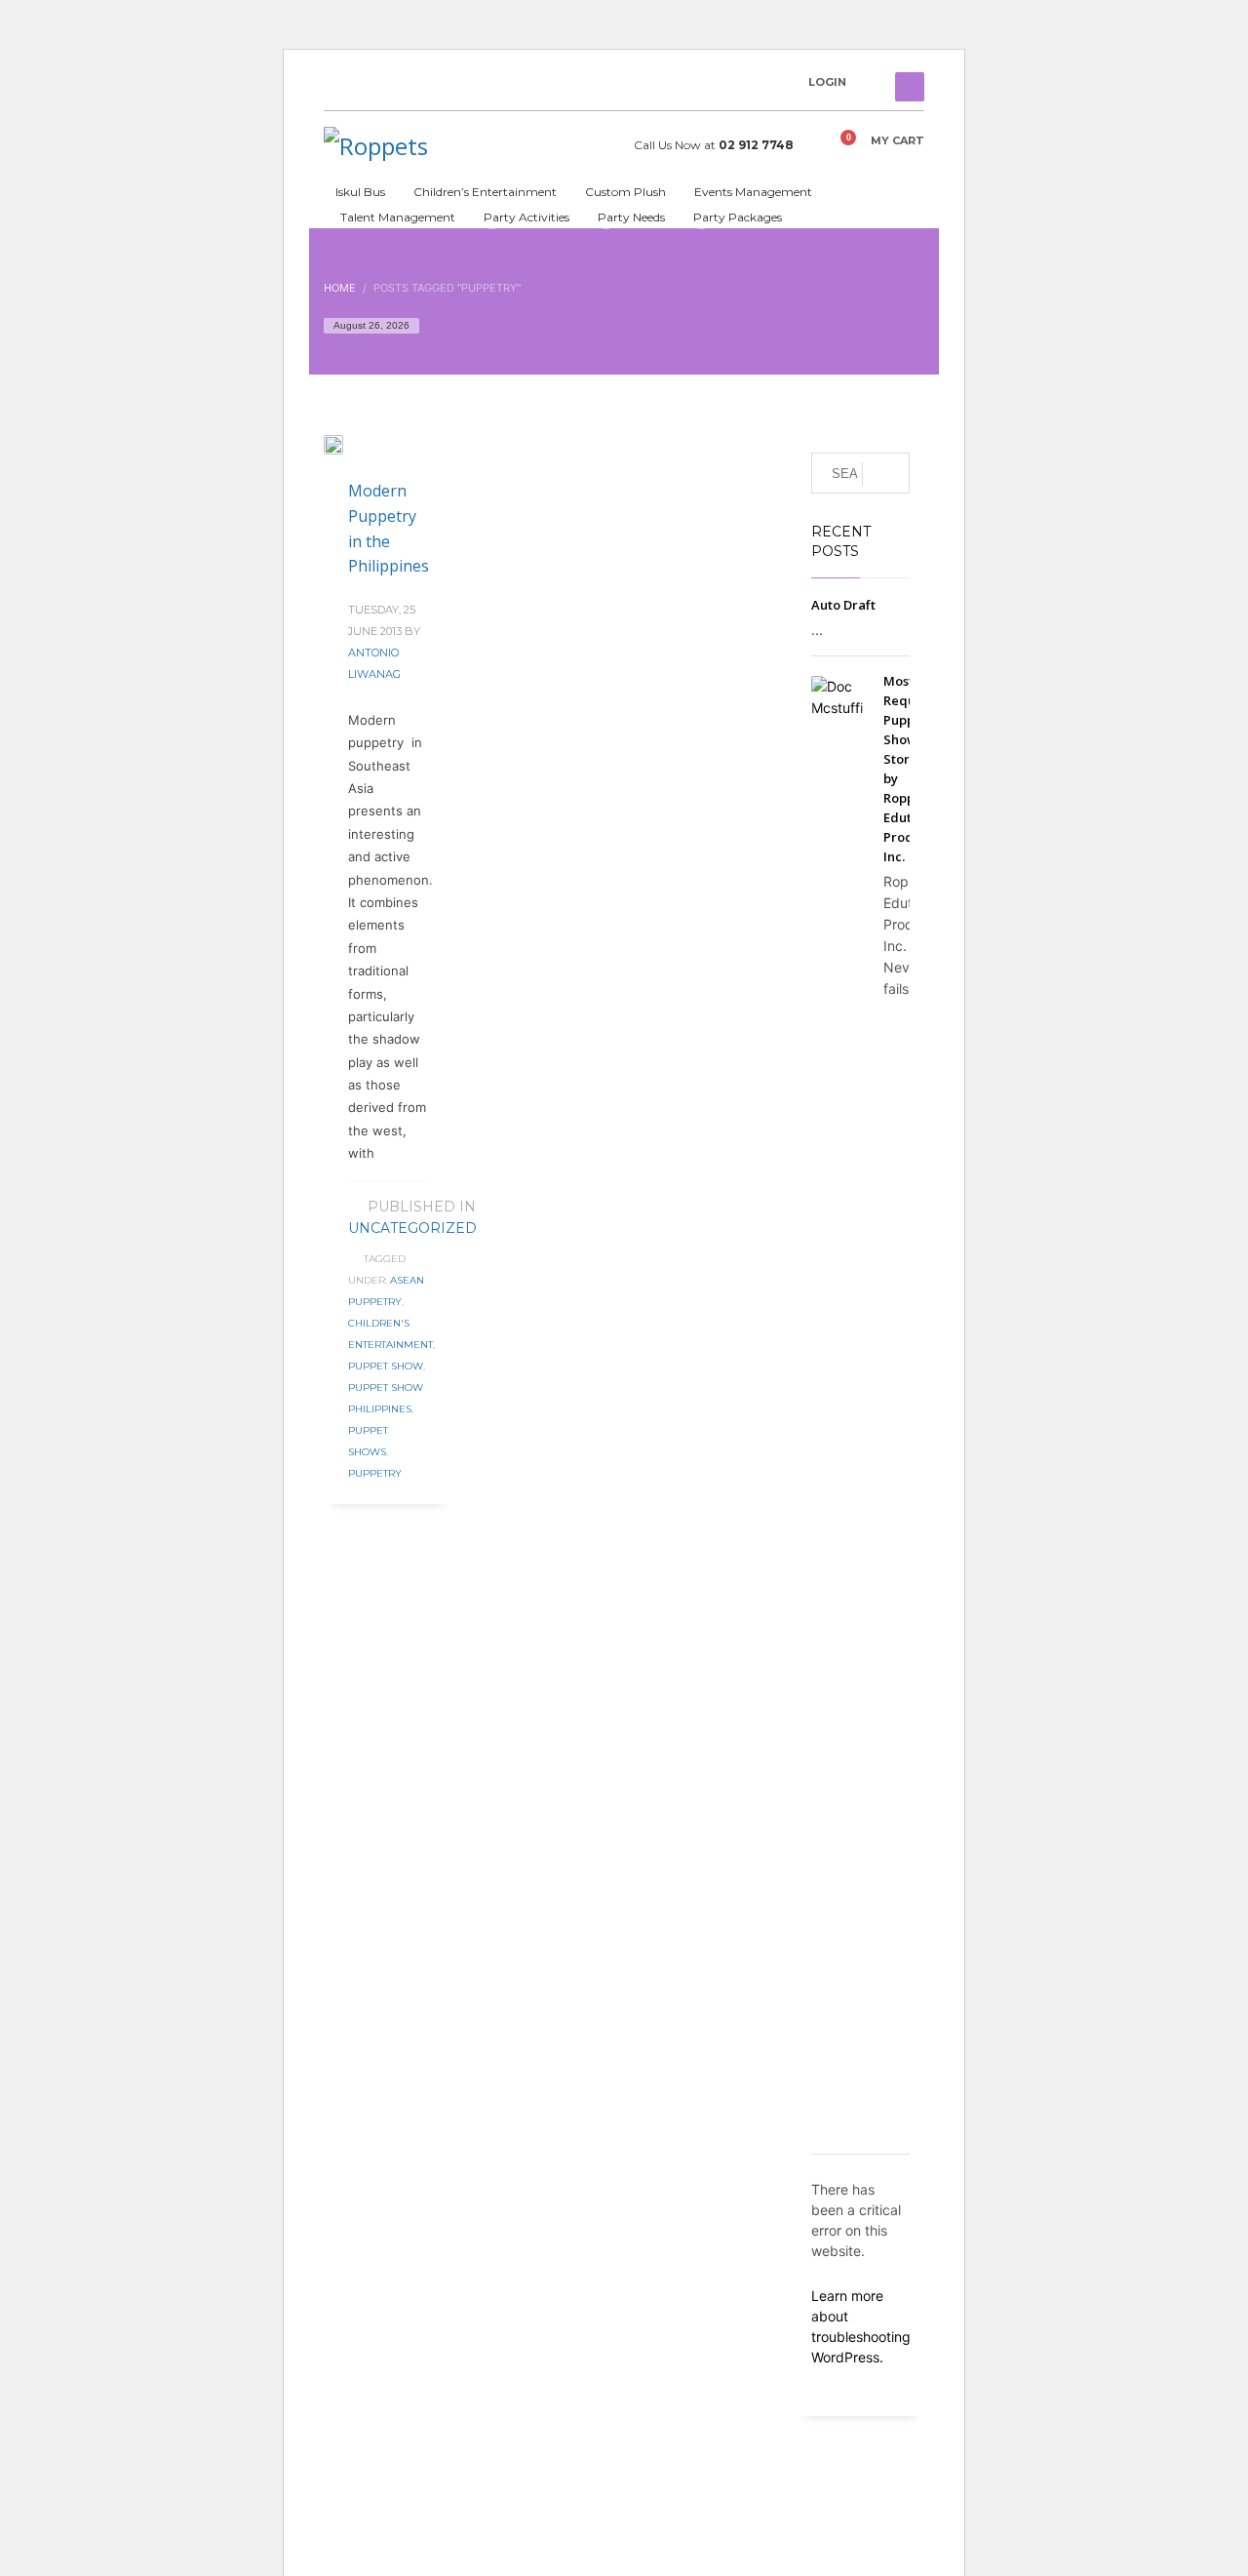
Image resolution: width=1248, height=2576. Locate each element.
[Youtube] (368, 87)
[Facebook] (338, 87)
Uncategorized (412, 1228)
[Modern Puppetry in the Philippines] (347, 444)
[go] (886, 474)
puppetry (375, 1473)
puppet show (386, 1366)
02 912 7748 (756, 145)
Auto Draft (843, 605)
